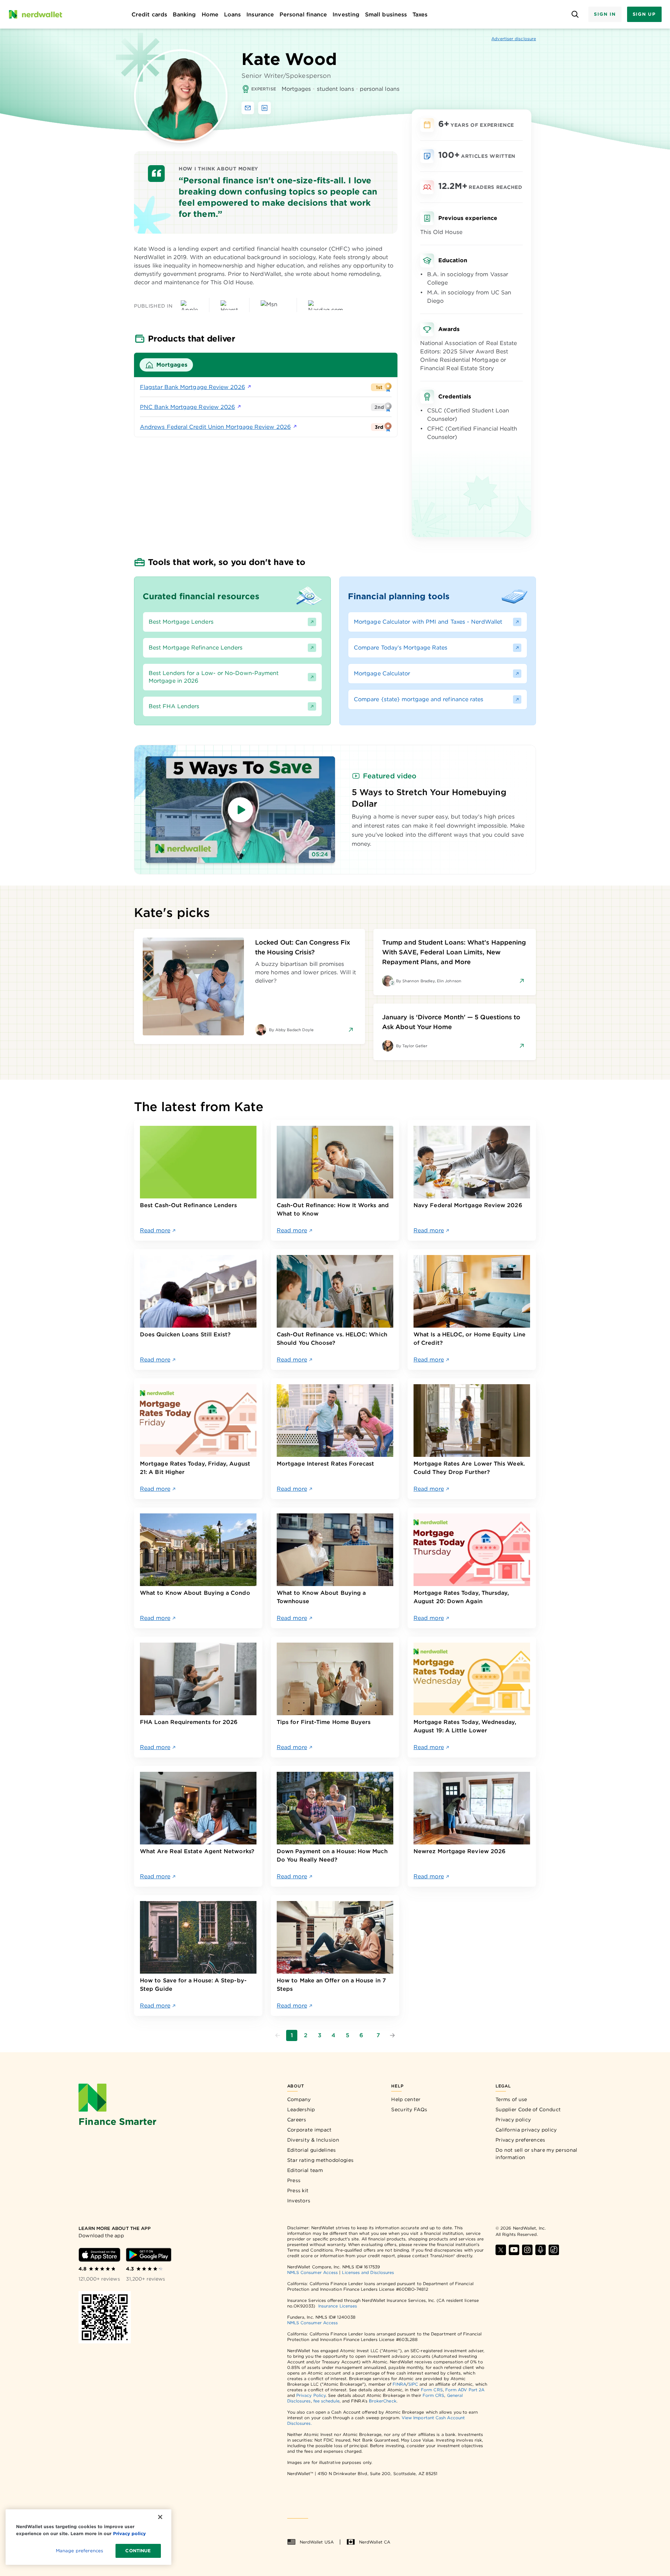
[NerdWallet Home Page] (35, 14)
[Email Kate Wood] (248, 108)
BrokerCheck (383, 2401)
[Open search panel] (575, 14)
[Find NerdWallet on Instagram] (527, 2250)
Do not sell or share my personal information (537, 2154)
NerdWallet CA (375, 2542)
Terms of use (511, 2099)
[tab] (166, 365)
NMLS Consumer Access (313, 2272)
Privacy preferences (520, 2140)
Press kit (298, 2190)
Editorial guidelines (312, 2150)
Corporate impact (310, 2130)
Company (299, 2099)
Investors (299, 2201)
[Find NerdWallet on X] (501, 2250)
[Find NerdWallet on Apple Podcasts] (541, 2250)
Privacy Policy (311, 2395)
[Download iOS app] (99, 2255)
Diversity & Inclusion (313, 2140)
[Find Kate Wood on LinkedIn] (265, 108)
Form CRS (432, 2390)
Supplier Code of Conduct (528, 2109)
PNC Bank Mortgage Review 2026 (187, 407)
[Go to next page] (392, 2035)
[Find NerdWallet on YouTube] (514, 2250)
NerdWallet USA (317, 2542)
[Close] (160, 2517)
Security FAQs (409, 2109)
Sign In (605, 14)
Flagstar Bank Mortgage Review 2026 (192, 387)
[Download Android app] (149, 2255)
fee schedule (326, 2401)
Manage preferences (79, 2551)
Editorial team (305, 2170)
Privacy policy (513, 2120)
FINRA (399, 2384)
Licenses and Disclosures (368, 2272)
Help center (406, 2099)
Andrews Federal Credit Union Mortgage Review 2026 (215, 427)
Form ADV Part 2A (465, 2390)
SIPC (413, 2384)
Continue (138, 2551)
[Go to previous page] (278, 2035)
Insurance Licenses (338, 2306)
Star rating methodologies (321, 2160)
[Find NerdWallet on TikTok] (554, 2250)
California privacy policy (526, 2130)
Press (294, 2180)
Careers (297, 2120)
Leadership (301, 2109)
